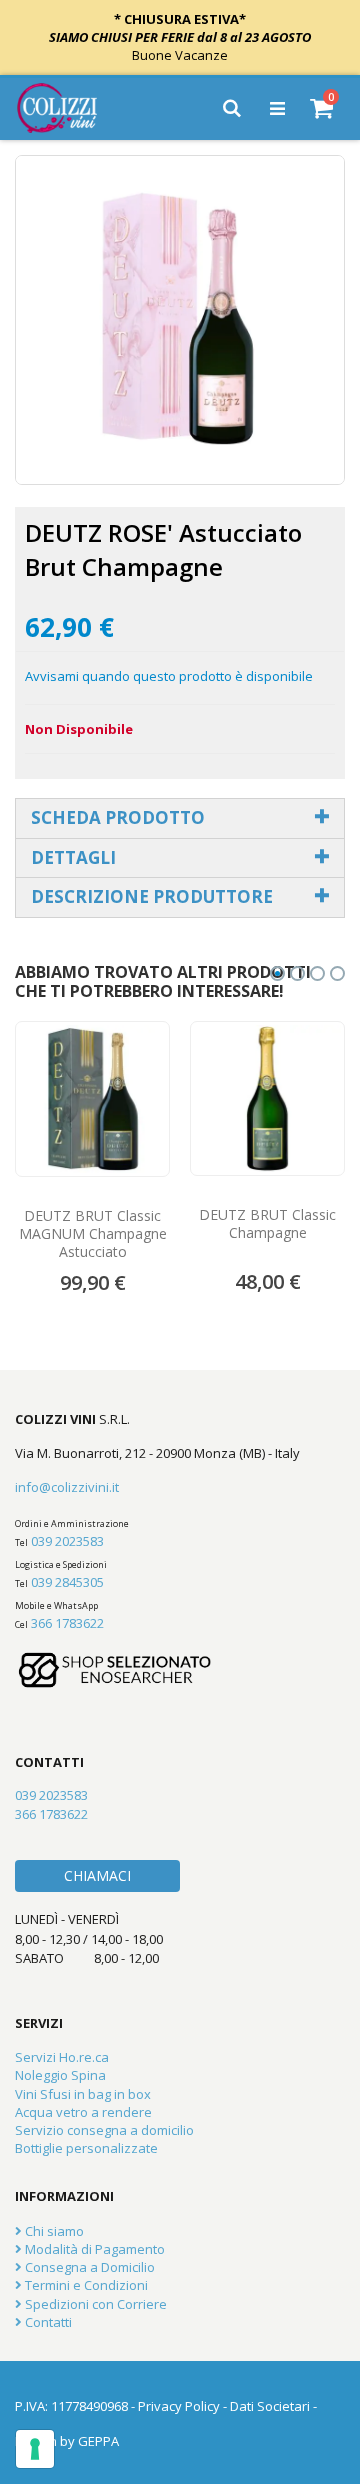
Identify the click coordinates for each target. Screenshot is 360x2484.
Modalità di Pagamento (93, 2249)
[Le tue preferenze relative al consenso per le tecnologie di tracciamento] (35, 2449)
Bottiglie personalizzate (86, 2148)
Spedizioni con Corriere (94, 2304)
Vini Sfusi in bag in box (83, 2094)
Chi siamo (53, 2231)
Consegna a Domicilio (88, 2267)
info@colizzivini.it (67, 1487)
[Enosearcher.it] (115, 1697)
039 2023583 (67, 1541)
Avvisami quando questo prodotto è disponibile (169, 676)
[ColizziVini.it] (71, 108)
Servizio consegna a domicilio (104, 2130)
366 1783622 (67, 1623)
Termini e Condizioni (85, 2285)
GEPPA (98, 2441)
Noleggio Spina (60, 2075)
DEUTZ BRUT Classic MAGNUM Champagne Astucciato (93, 1234)
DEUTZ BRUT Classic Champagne (267, 1224)
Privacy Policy (179, 2406)
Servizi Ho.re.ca (62, 2057)
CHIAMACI (97, 1875)
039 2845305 (67, 1582)
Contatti (47, 2322)
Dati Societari (270, 2406)
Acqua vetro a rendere (83, 2112)
